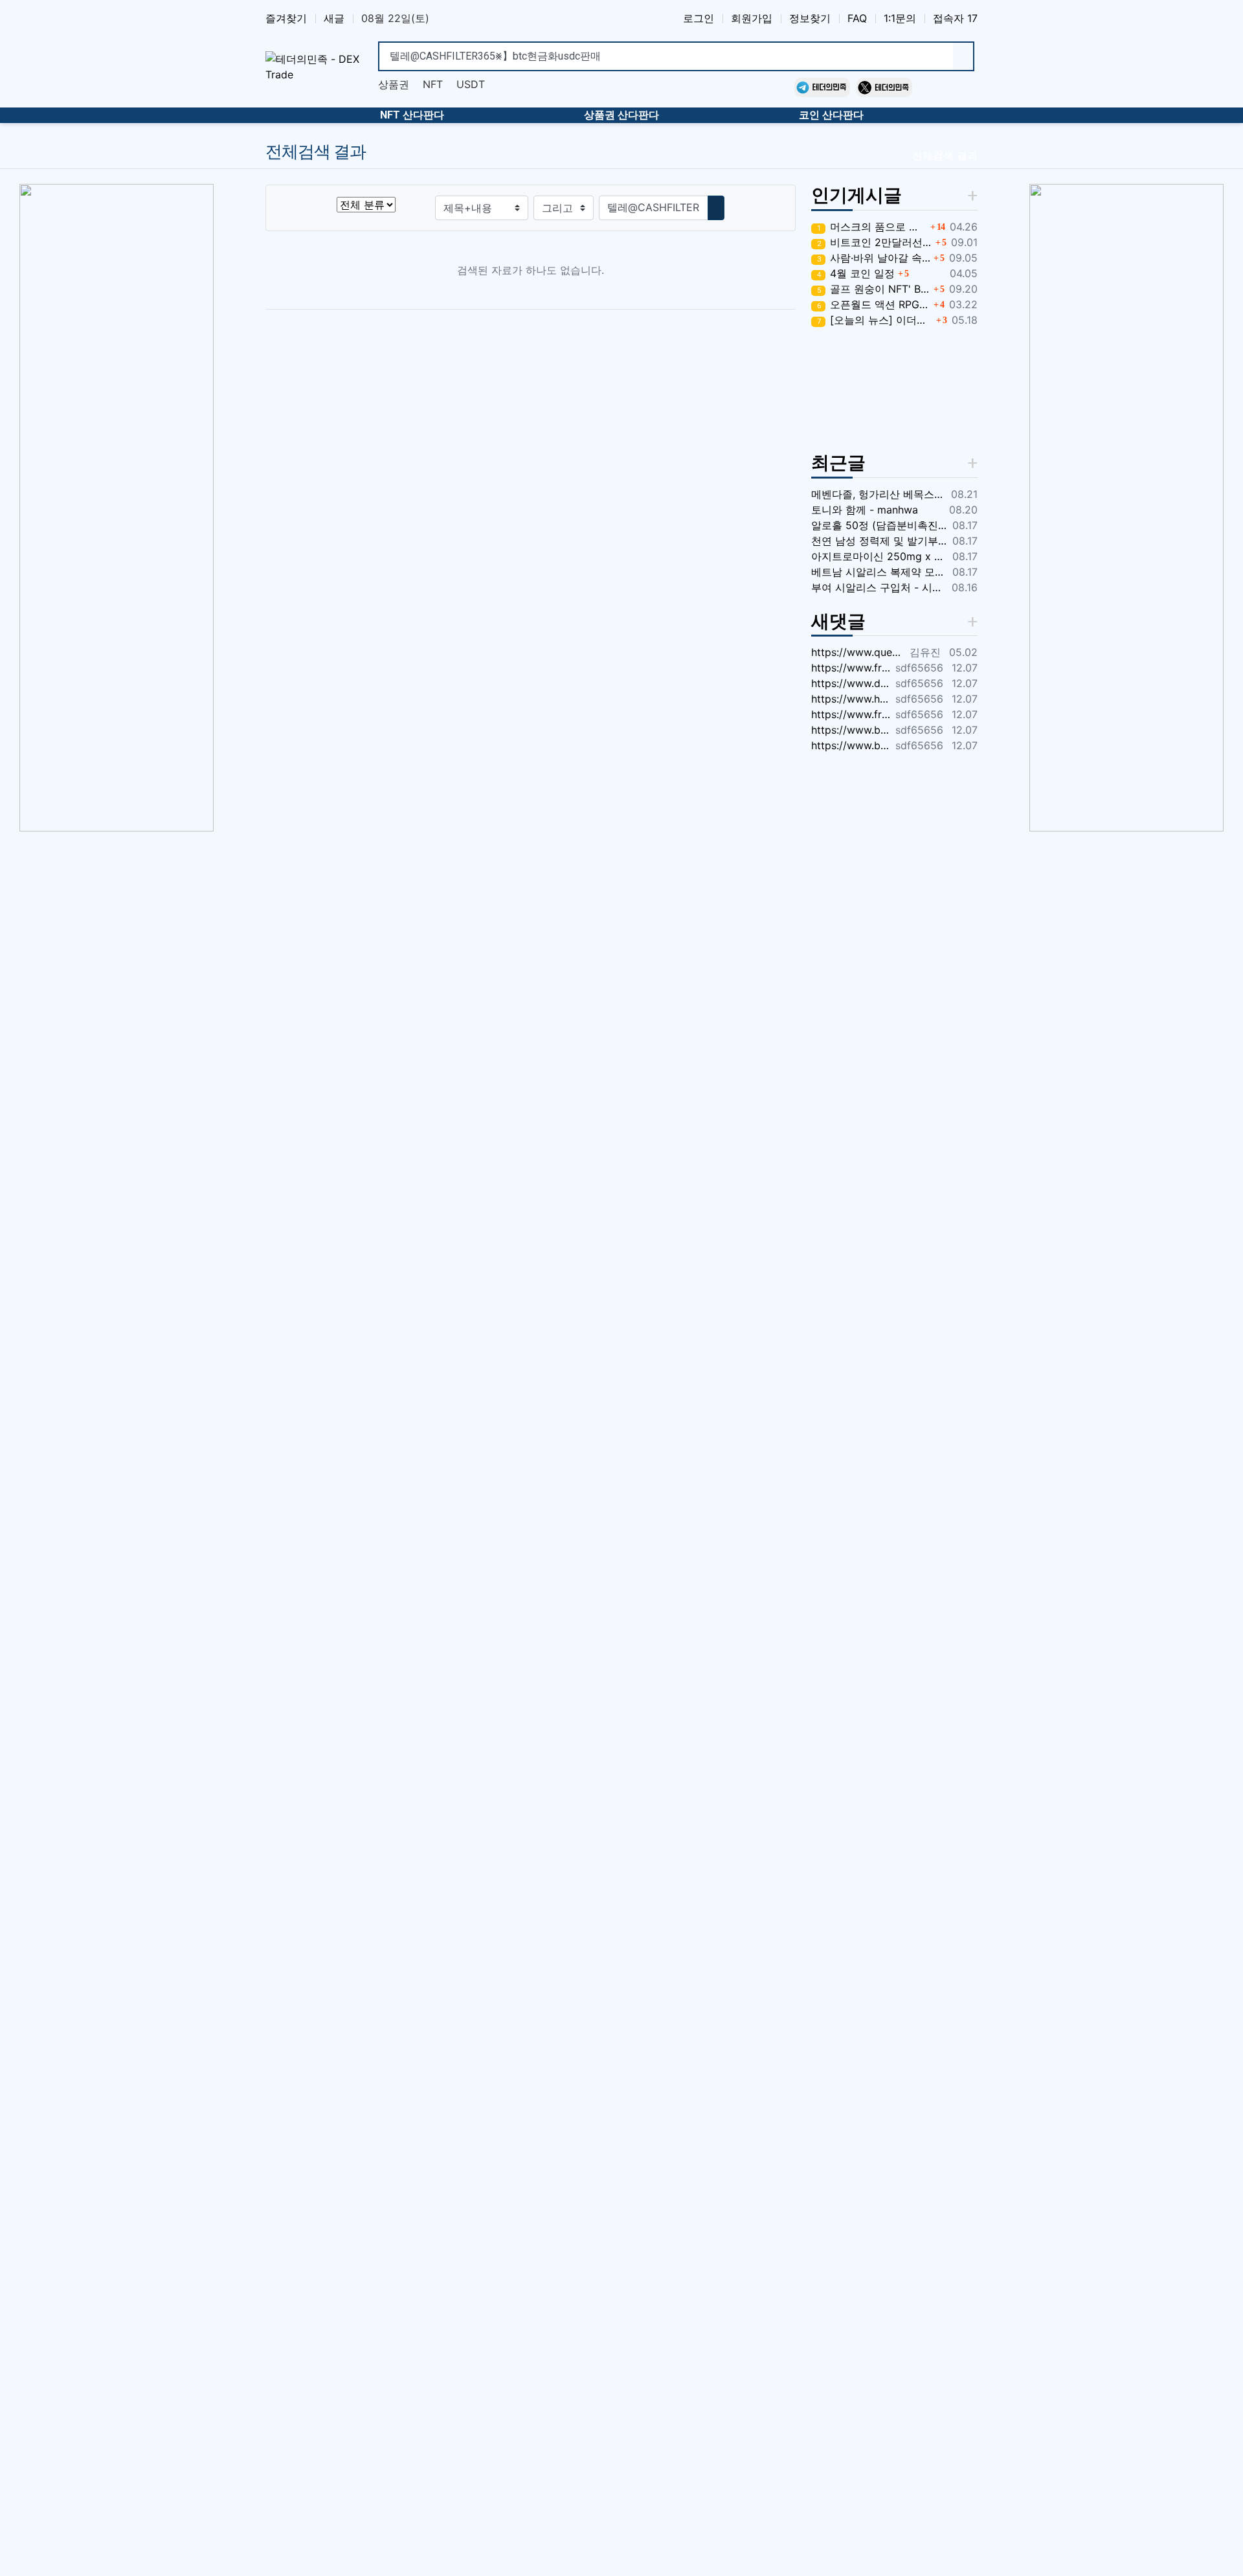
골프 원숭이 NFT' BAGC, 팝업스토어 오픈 (874, 289)
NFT (433, 84)
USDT (471, 84)
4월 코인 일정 (856, 273)
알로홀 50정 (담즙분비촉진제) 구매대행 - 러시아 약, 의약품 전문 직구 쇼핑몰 (879, 525)
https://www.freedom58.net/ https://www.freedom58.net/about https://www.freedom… (851, 668)
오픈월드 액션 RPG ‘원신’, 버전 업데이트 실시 (874, 304)
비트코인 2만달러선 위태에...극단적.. (875, 242)
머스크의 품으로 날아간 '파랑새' (872, 227)
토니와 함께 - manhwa (865, 510)
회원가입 (752, 18)
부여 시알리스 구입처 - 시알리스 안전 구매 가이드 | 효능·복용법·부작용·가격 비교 (879, 587)
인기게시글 (857, 195)
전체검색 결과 (945, 155)
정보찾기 (810, 18)
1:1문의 (900, 18)
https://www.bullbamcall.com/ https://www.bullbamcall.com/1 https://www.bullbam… (851, 730)
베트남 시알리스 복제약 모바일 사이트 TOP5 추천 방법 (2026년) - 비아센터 (879, 572)
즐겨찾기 (286, 18)
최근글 (838, 463)
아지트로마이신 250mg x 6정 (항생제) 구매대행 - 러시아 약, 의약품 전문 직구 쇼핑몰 (879, 556)
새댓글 (838, 621)
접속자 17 (955, 18)
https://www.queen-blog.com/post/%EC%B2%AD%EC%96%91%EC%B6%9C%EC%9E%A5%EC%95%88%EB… (858, 652)
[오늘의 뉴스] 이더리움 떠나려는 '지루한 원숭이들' (875, 320)
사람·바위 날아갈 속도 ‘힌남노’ (874, 258)
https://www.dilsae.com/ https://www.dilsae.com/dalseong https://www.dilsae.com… (851, 683)
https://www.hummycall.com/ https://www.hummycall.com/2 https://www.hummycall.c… (851, 699)
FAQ (857, 18)
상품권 (394, 84)
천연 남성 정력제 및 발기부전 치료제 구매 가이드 (879, 541)
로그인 (699, 18)
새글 (334, 18)
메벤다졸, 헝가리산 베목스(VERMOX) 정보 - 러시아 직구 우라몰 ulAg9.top (879, 494)
